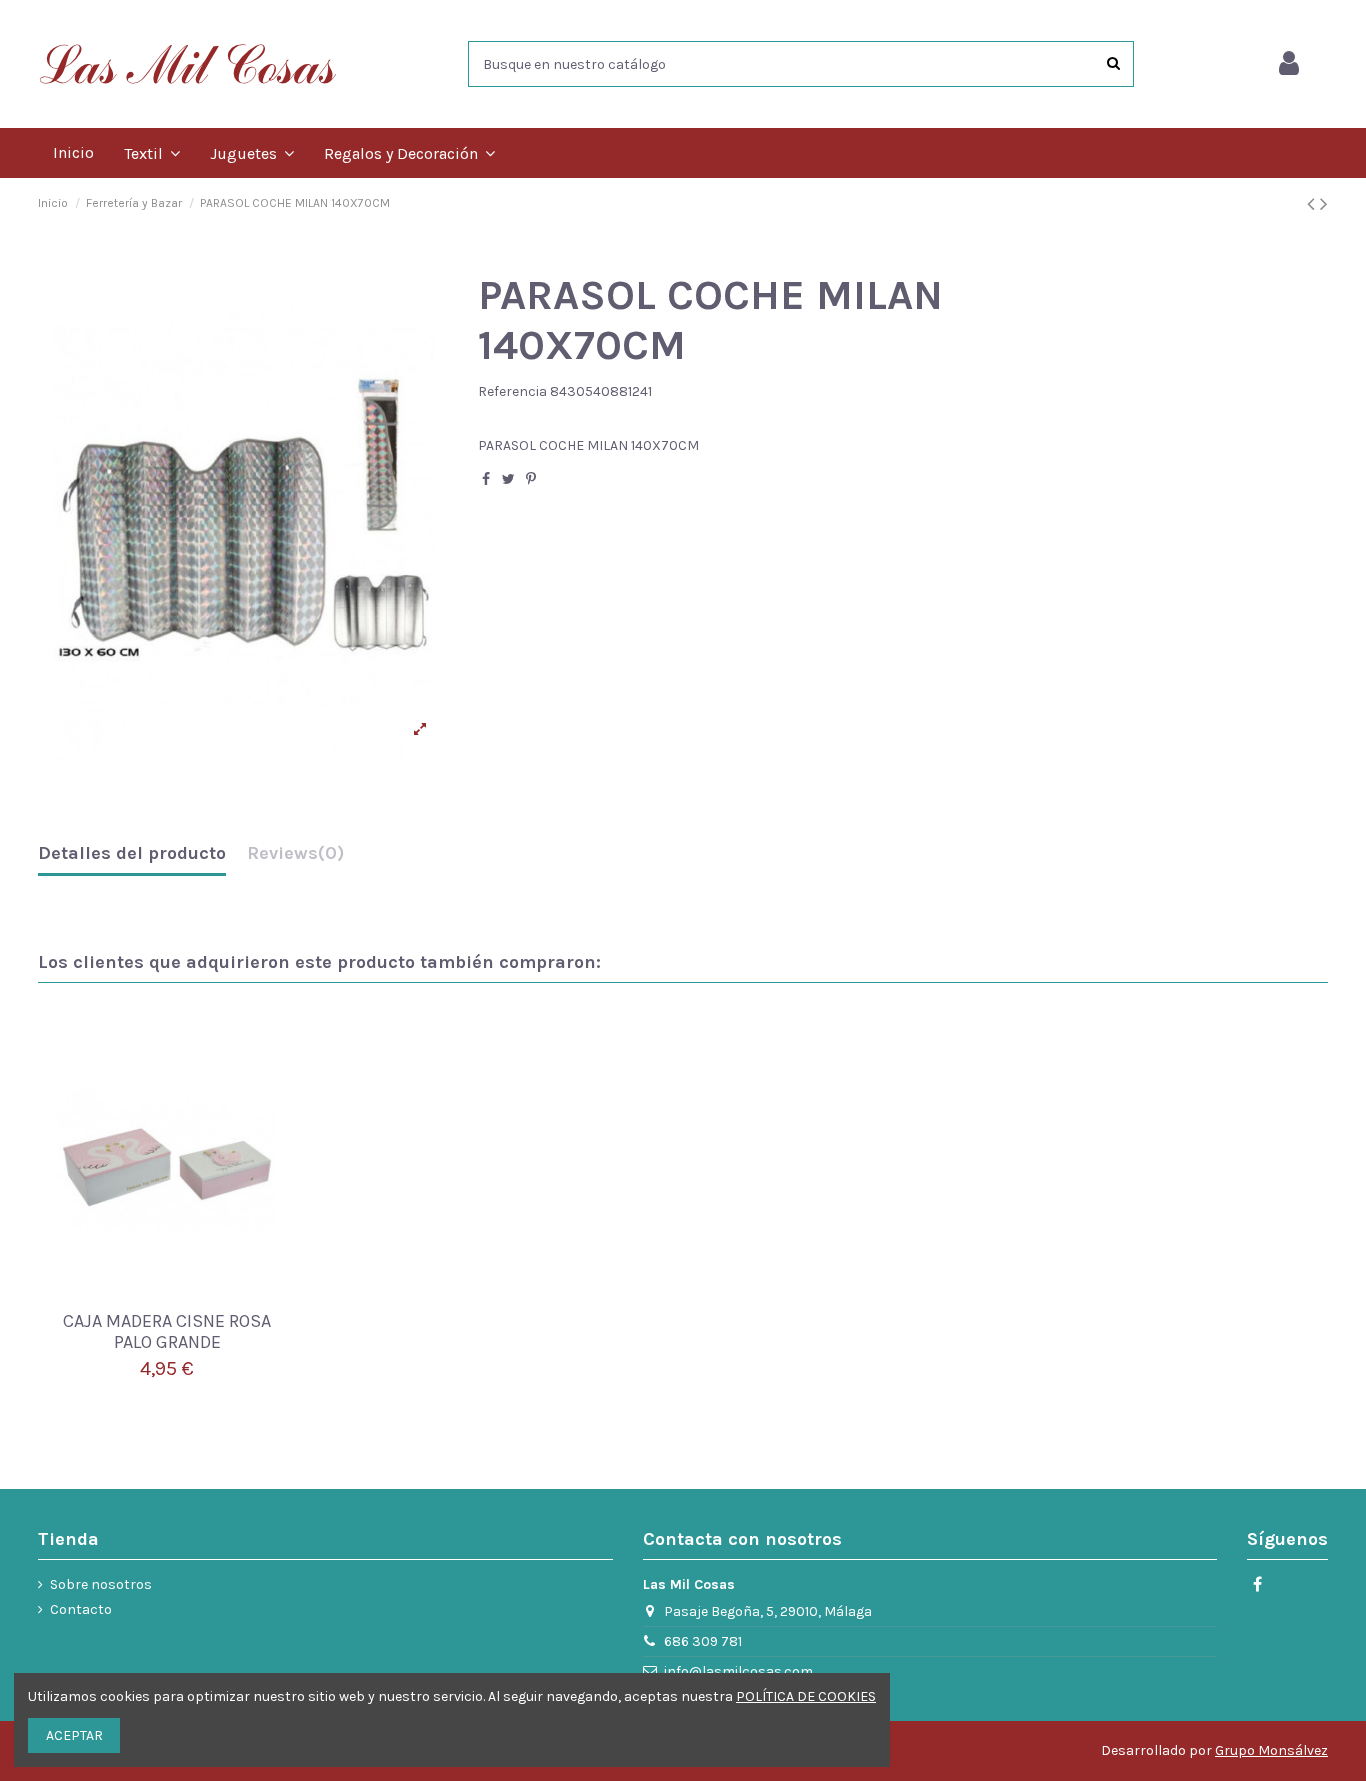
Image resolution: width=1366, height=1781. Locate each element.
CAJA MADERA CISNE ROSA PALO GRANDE (167, 1332)
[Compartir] (486, 479)
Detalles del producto (132, 854)
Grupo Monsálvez (1271, 1750)
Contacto (81, 1609)
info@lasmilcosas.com (738, 1671)
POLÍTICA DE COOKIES (806, 1696)
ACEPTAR (74, 1735)
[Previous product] (1313, 204)
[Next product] (1324, 204)
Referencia (512, 391)
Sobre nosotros (101, 1584)
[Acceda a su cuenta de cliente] (1289, 64)
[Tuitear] (508, 479)
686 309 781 (703, 1641)
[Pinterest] (531, 479)
